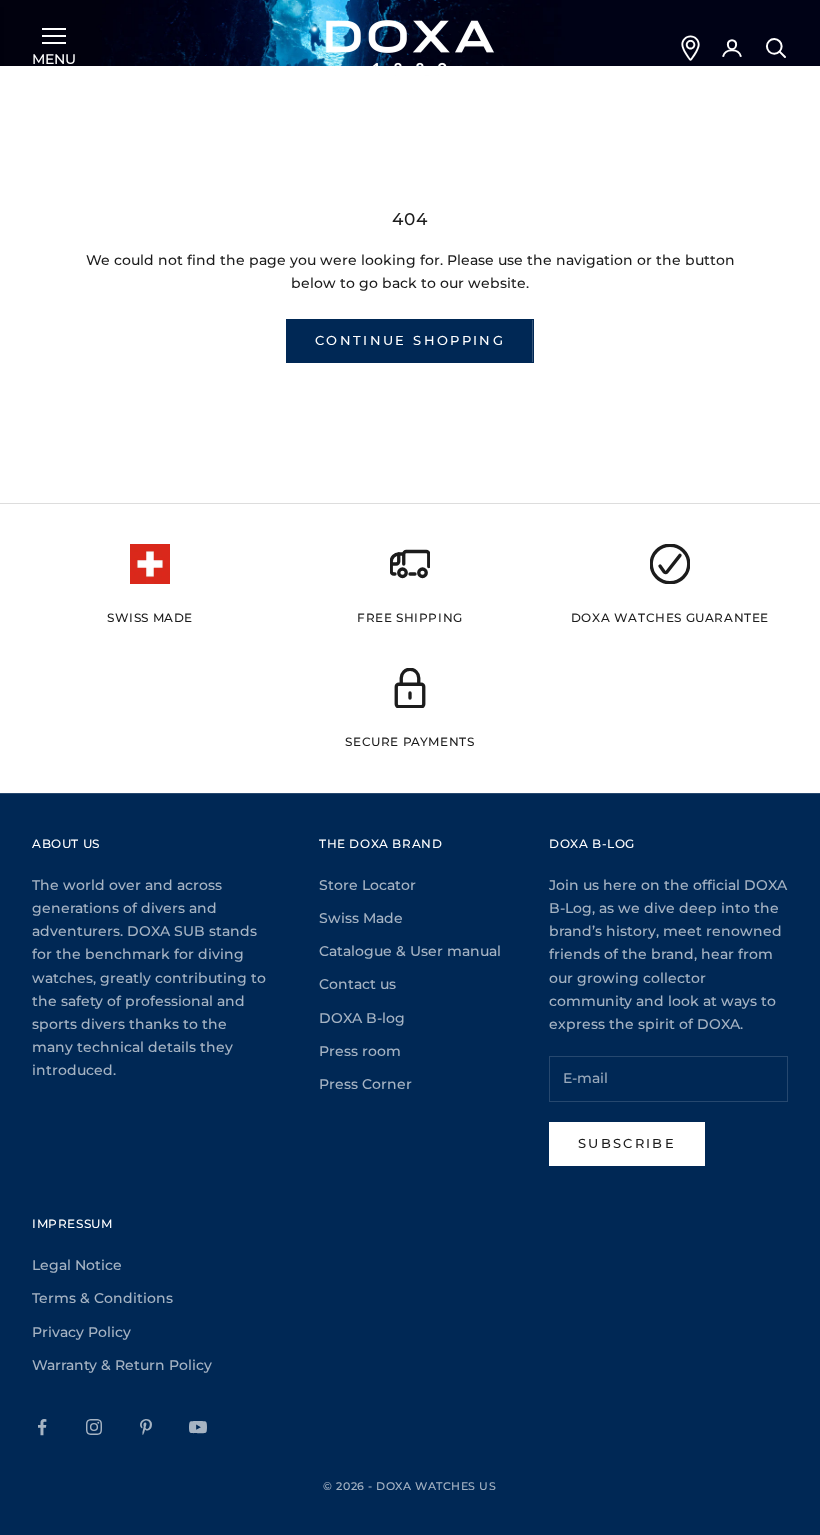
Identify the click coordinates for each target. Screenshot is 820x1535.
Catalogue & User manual (410, 951)
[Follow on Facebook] (42, 1427)
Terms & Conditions (102, 1298)
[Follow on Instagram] (94, 1427)
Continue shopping (410, 340)
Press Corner (365, 1084)
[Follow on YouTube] (198, 1427)
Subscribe (627, 1143)
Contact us (357, 984)
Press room (360, 1051)
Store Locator (367, 885)
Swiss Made (361, 918)
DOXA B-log (362, 1018)
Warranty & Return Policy (122, 1365)
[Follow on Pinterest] (146, 1427)
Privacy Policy (81, 1332)
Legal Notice (77, 1265)
